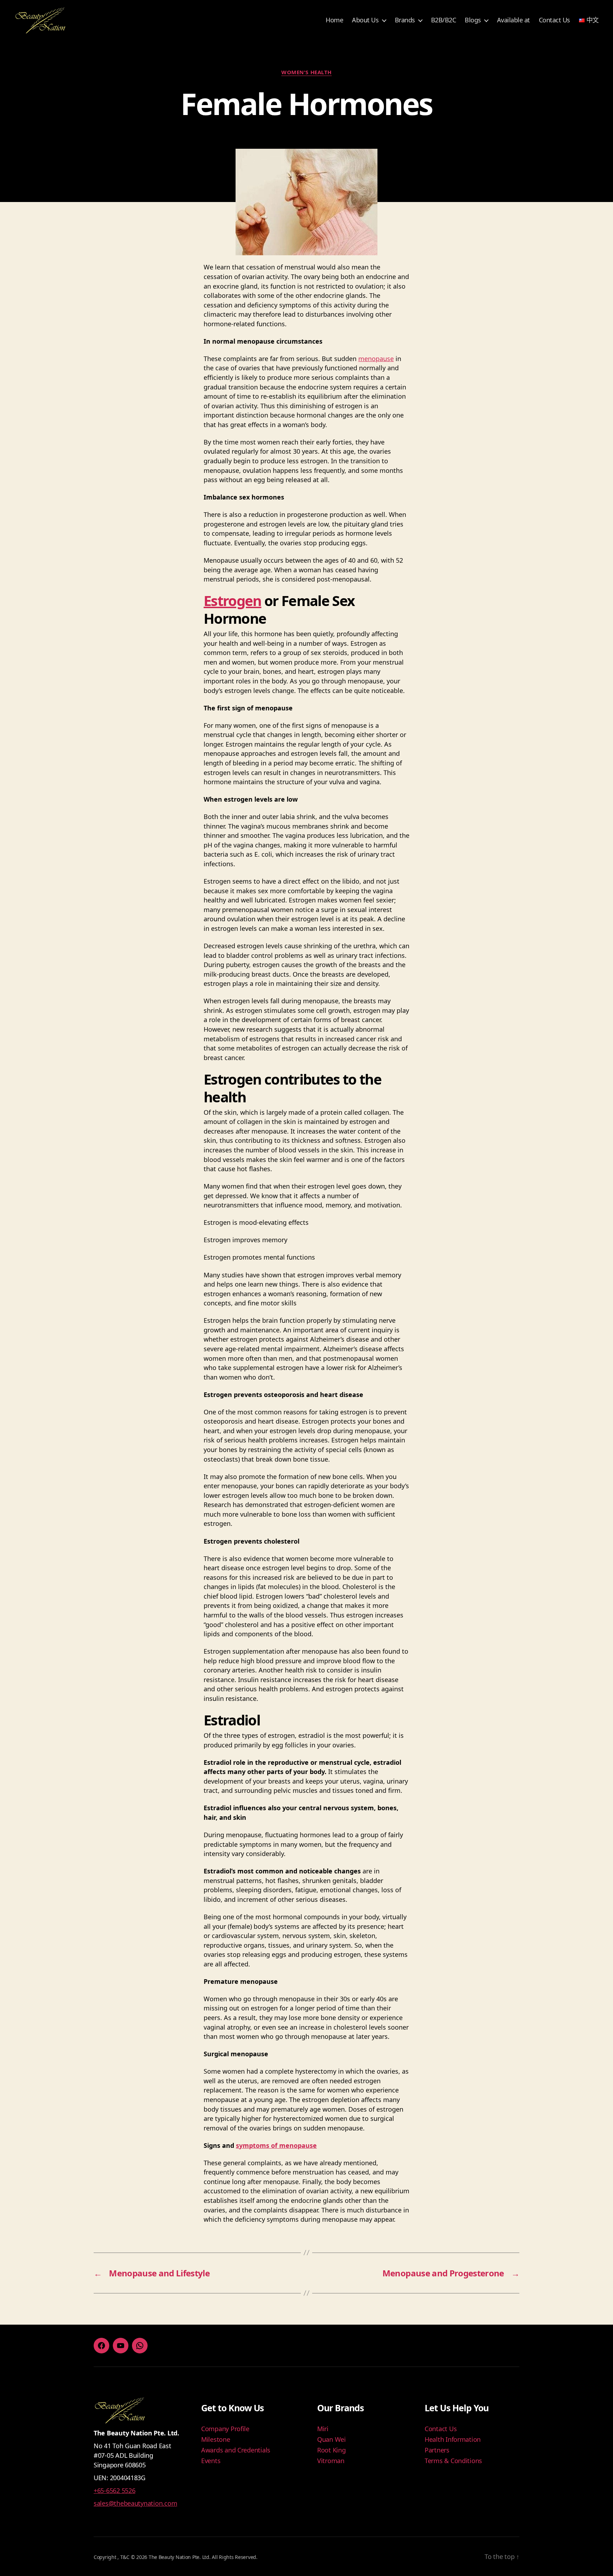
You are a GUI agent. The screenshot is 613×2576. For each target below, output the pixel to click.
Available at (513, 20)
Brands (405, 20)
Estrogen (233, 601)
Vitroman (331, 2461)
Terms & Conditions (453, 2461)
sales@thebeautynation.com (135, 2503)
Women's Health (306, 72)
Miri (323, 2429)
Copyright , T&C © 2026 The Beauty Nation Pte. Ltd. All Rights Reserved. (176, 2557)
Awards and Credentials (236, 2450)
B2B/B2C (444, 20)
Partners (437, 2450)
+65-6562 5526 (115, 2490)
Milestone (216, 2439)
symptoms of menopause (276, 2145)
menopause (376, 359)
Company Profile (225, 2429)
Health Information (453, 2439)
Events (211, 2461)
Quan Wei (332, 2439)
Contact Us (554, 20)
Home (334, 20)
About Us (365, 20)
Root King (332, 2450)
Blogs (473, 20)
